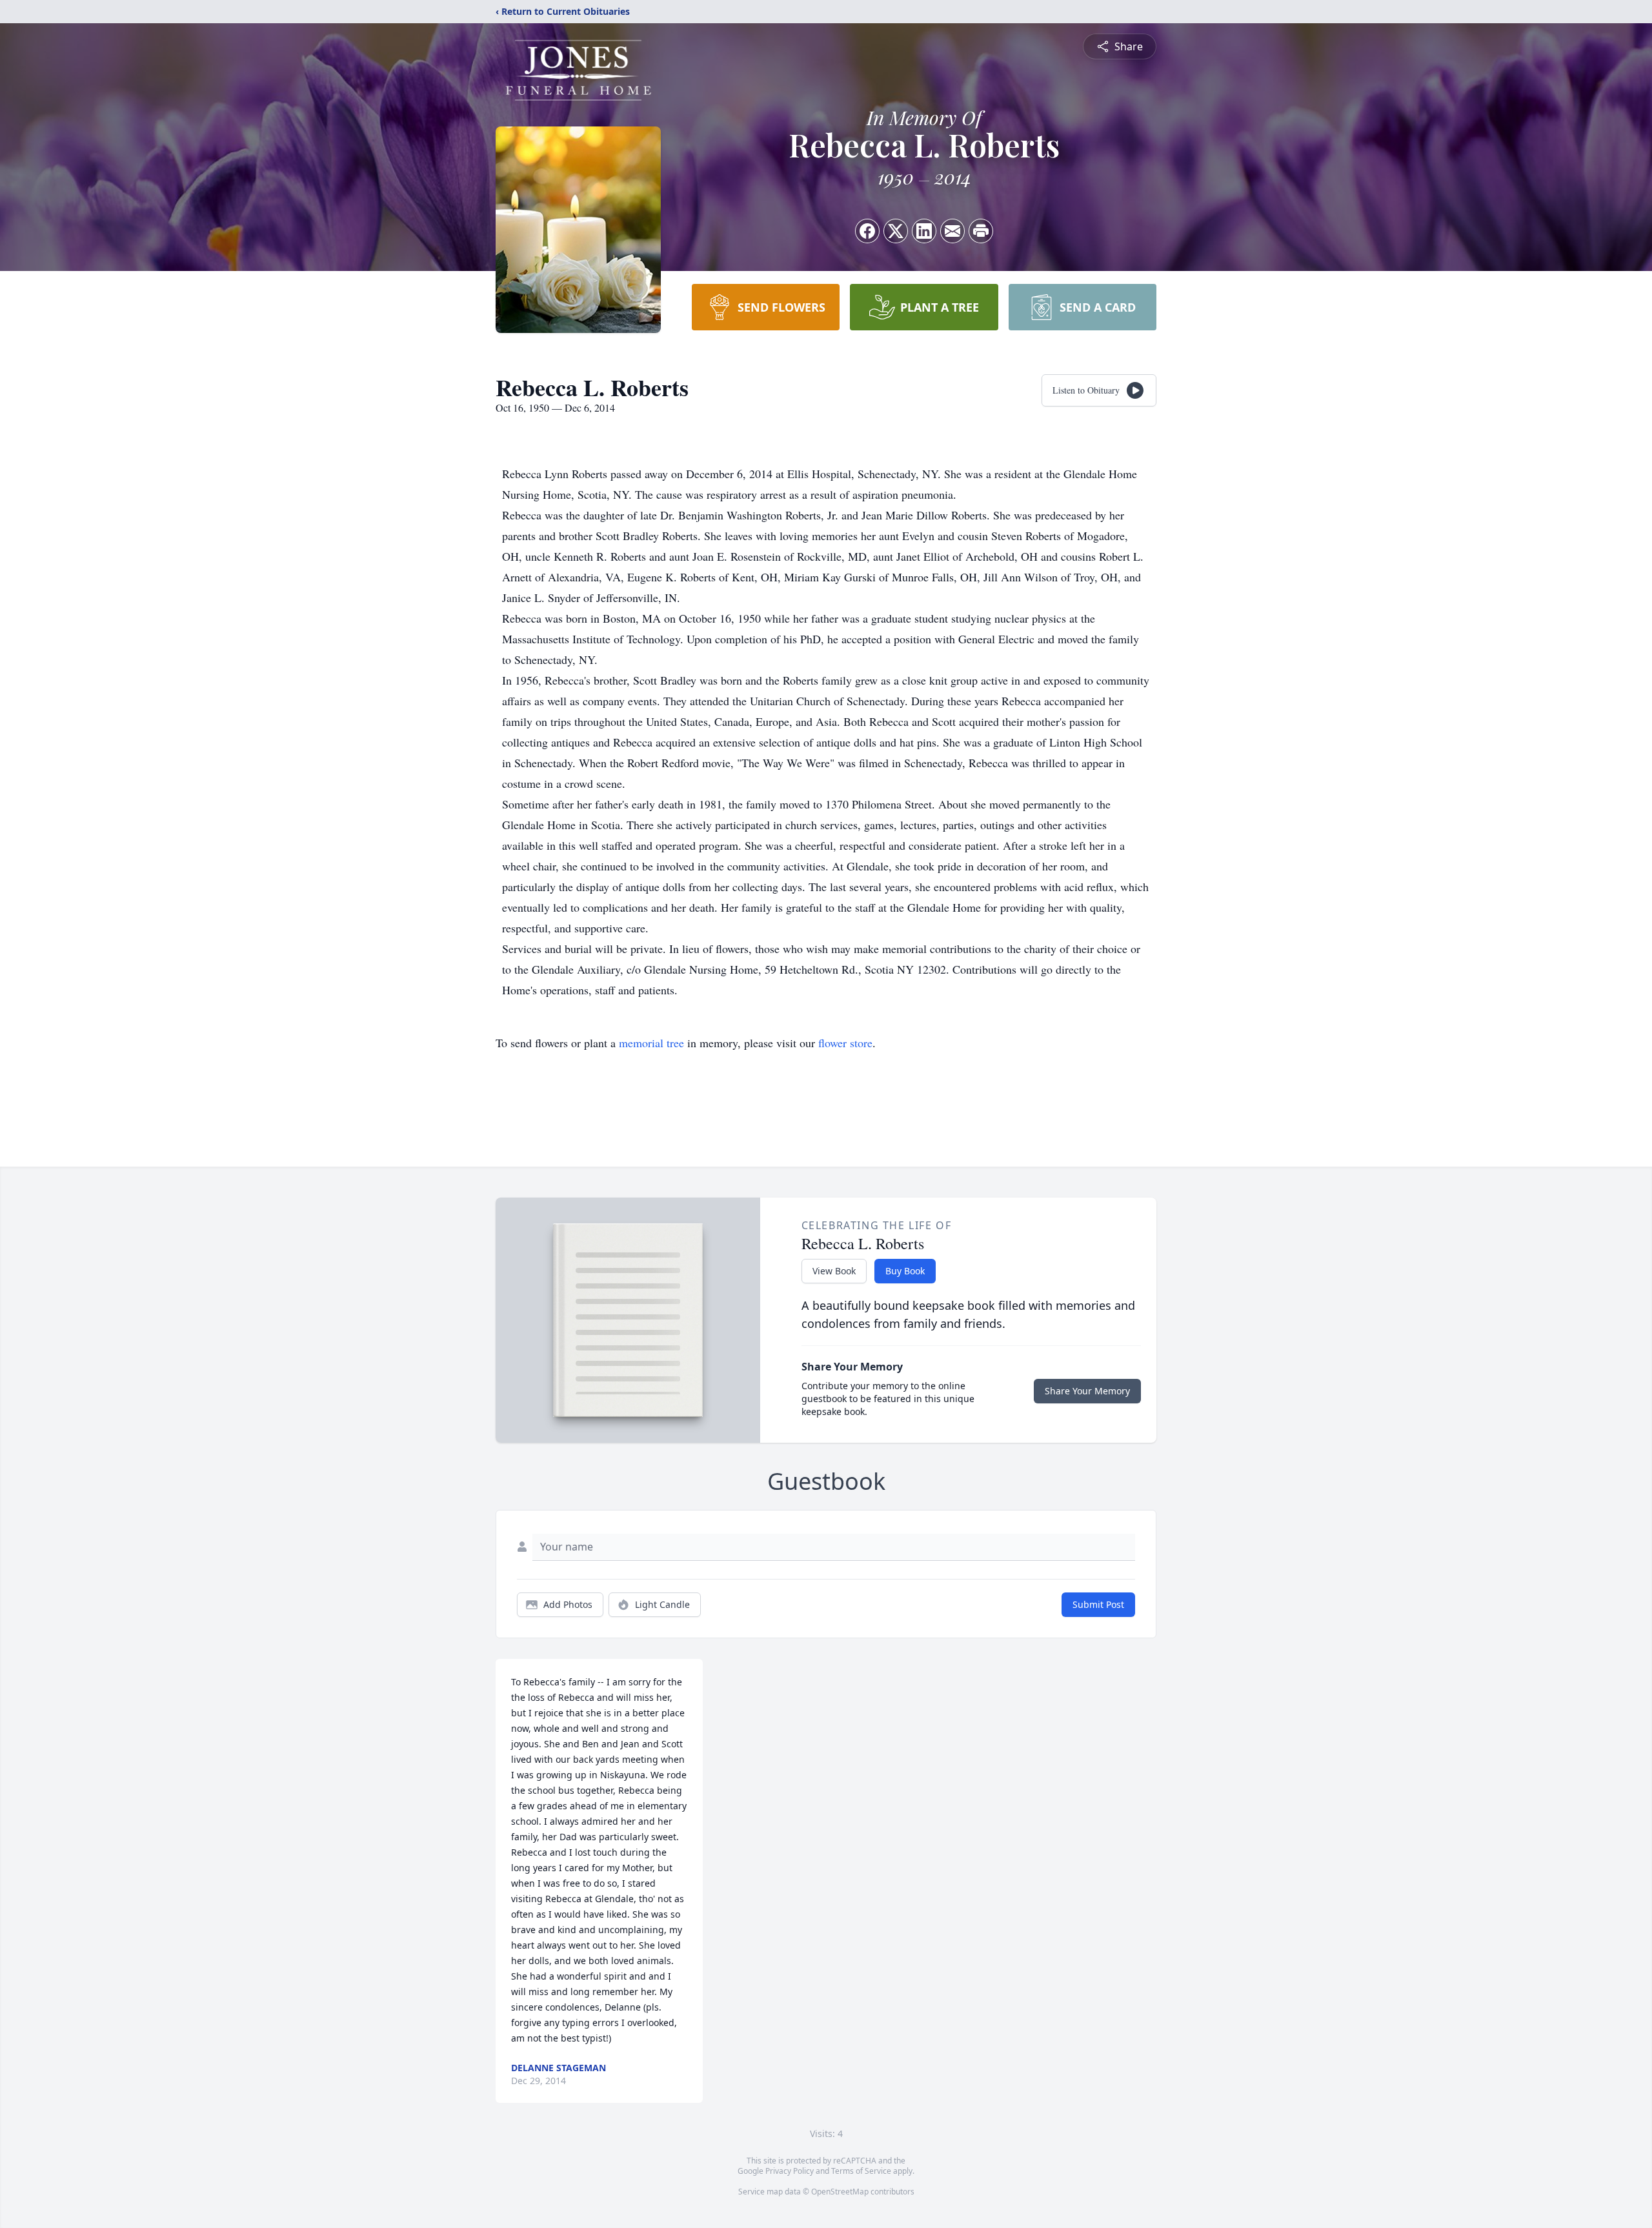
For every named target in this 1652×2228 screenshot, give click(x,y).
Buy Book (905, 1271)
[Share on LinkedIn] (924, 231)
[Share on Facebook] (867, 231)
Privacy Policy (790, 2171)
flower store (845, 1043)
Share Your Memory (1087, 1391)
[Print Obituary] (981, 231)
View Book (834, 1271)
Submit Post (1098, 1604)
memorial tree (651, 1043)
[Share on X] (896, 231)
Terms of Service (861, 2171)
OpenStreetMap (840, 2192)
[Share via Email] (952, 231)
